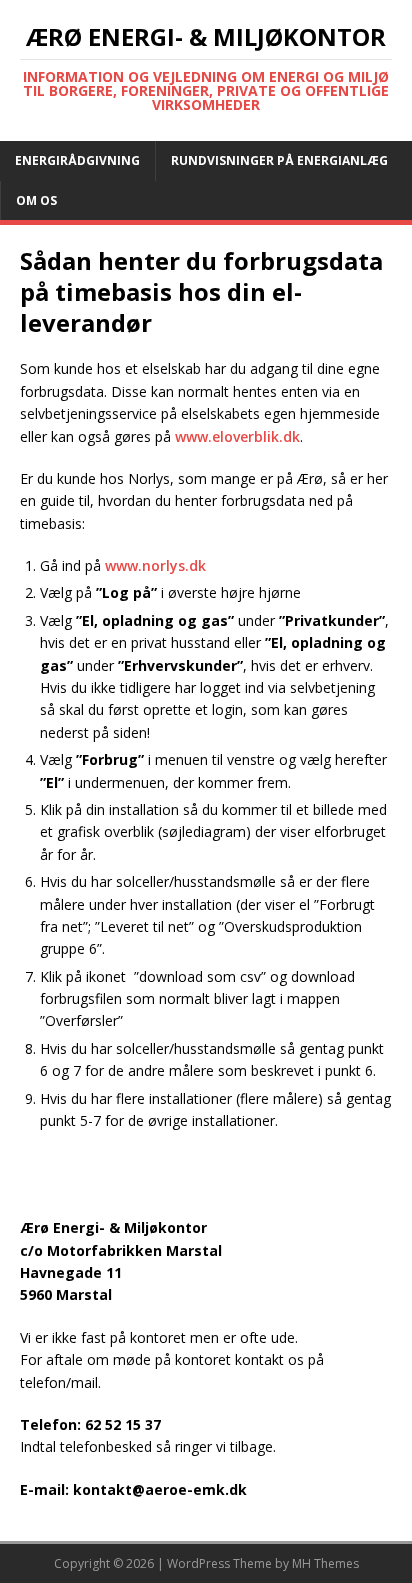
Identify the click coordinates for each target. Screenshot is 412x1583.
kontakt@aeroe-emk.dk (160, 1489)
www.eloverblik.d (233, 436)
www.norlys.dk (155, 565)
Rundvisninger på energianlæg (279, 160)
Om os (36, 200)
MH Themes (325, 1563)
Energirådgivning (77, 160)
